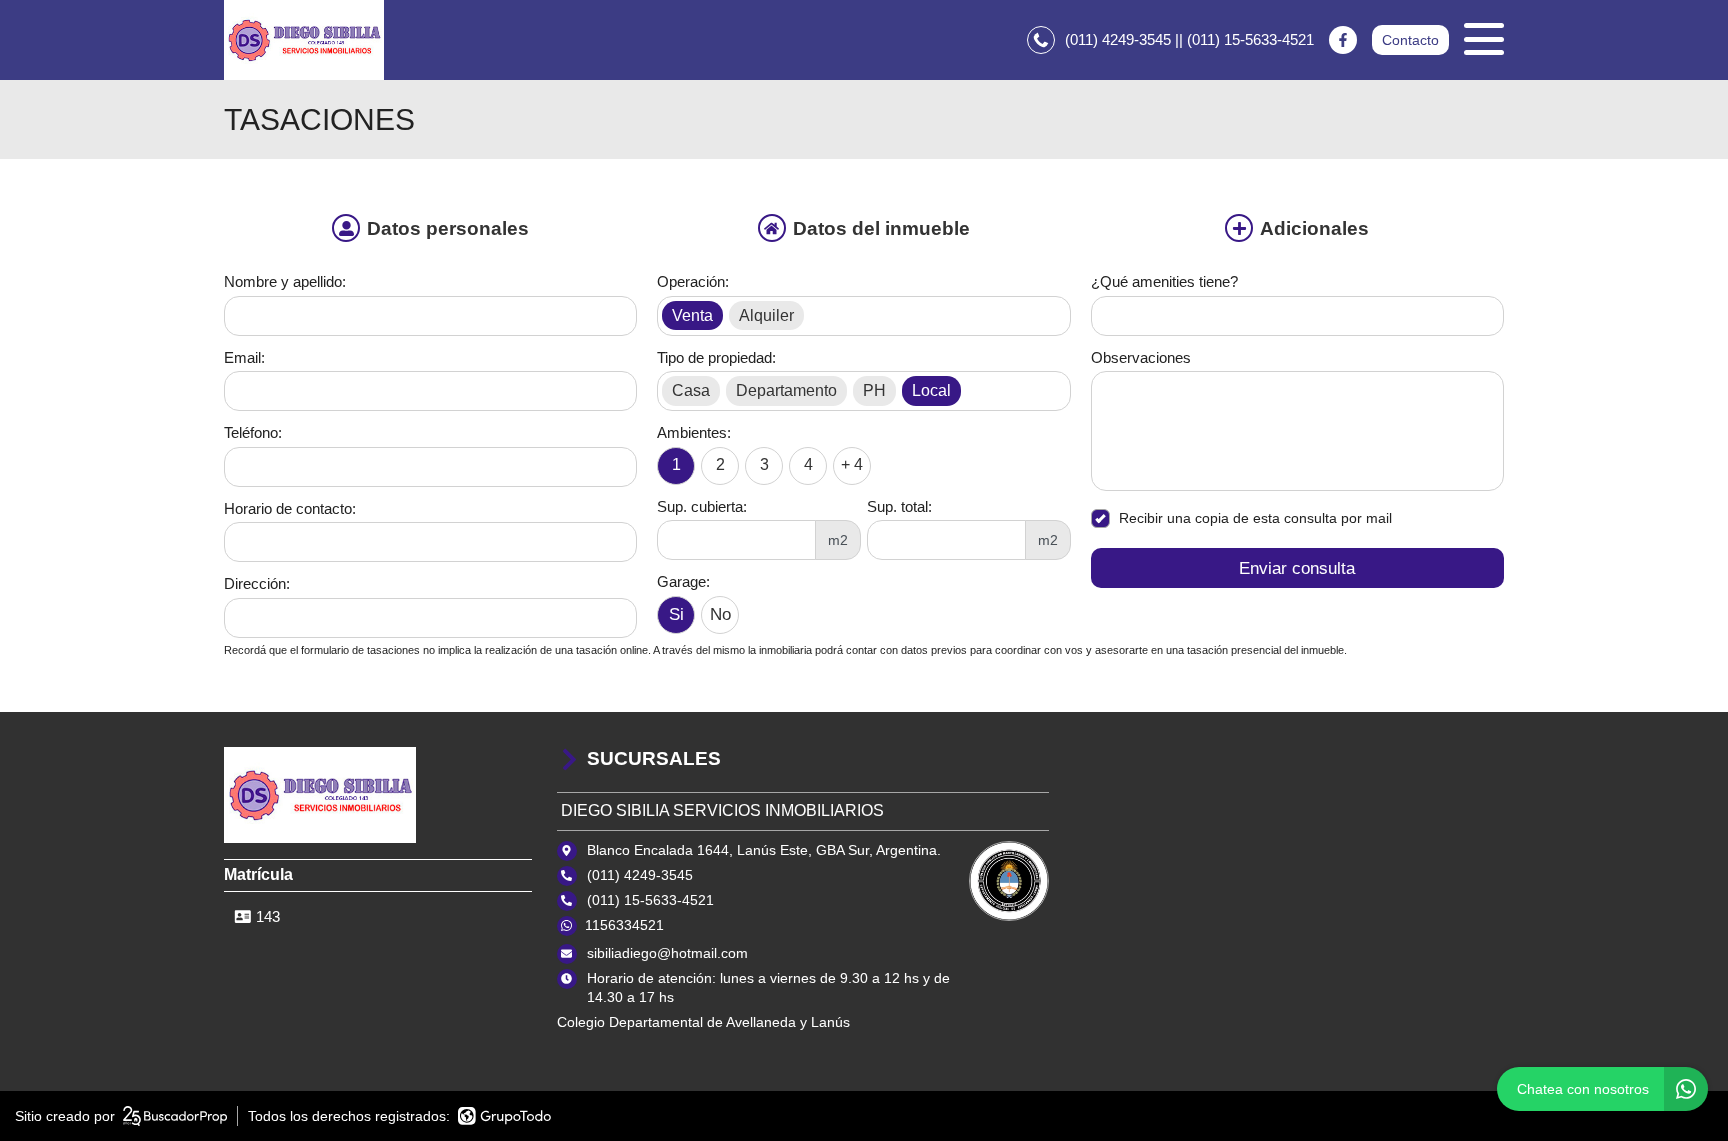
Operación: (693, 281)
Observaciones (1141, 357)
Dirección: (257, 583)
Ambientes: (694, 432)
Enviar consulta (1297, 568)
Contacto (1410, 40)
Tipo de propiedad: (716, 357)
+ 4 (852, 464)
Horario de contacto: (290, 508)
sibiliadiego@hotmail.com (667, 953)
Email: (244, 357)
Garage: (683, 581)
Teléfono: (253, 432)
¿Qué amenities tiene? (1164, 281)
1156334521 (624, 925)
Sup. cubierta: (702, 506)
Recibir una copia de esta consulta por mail (1255, 518)
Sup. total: (899, 506)
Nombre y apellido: (285, 281)
